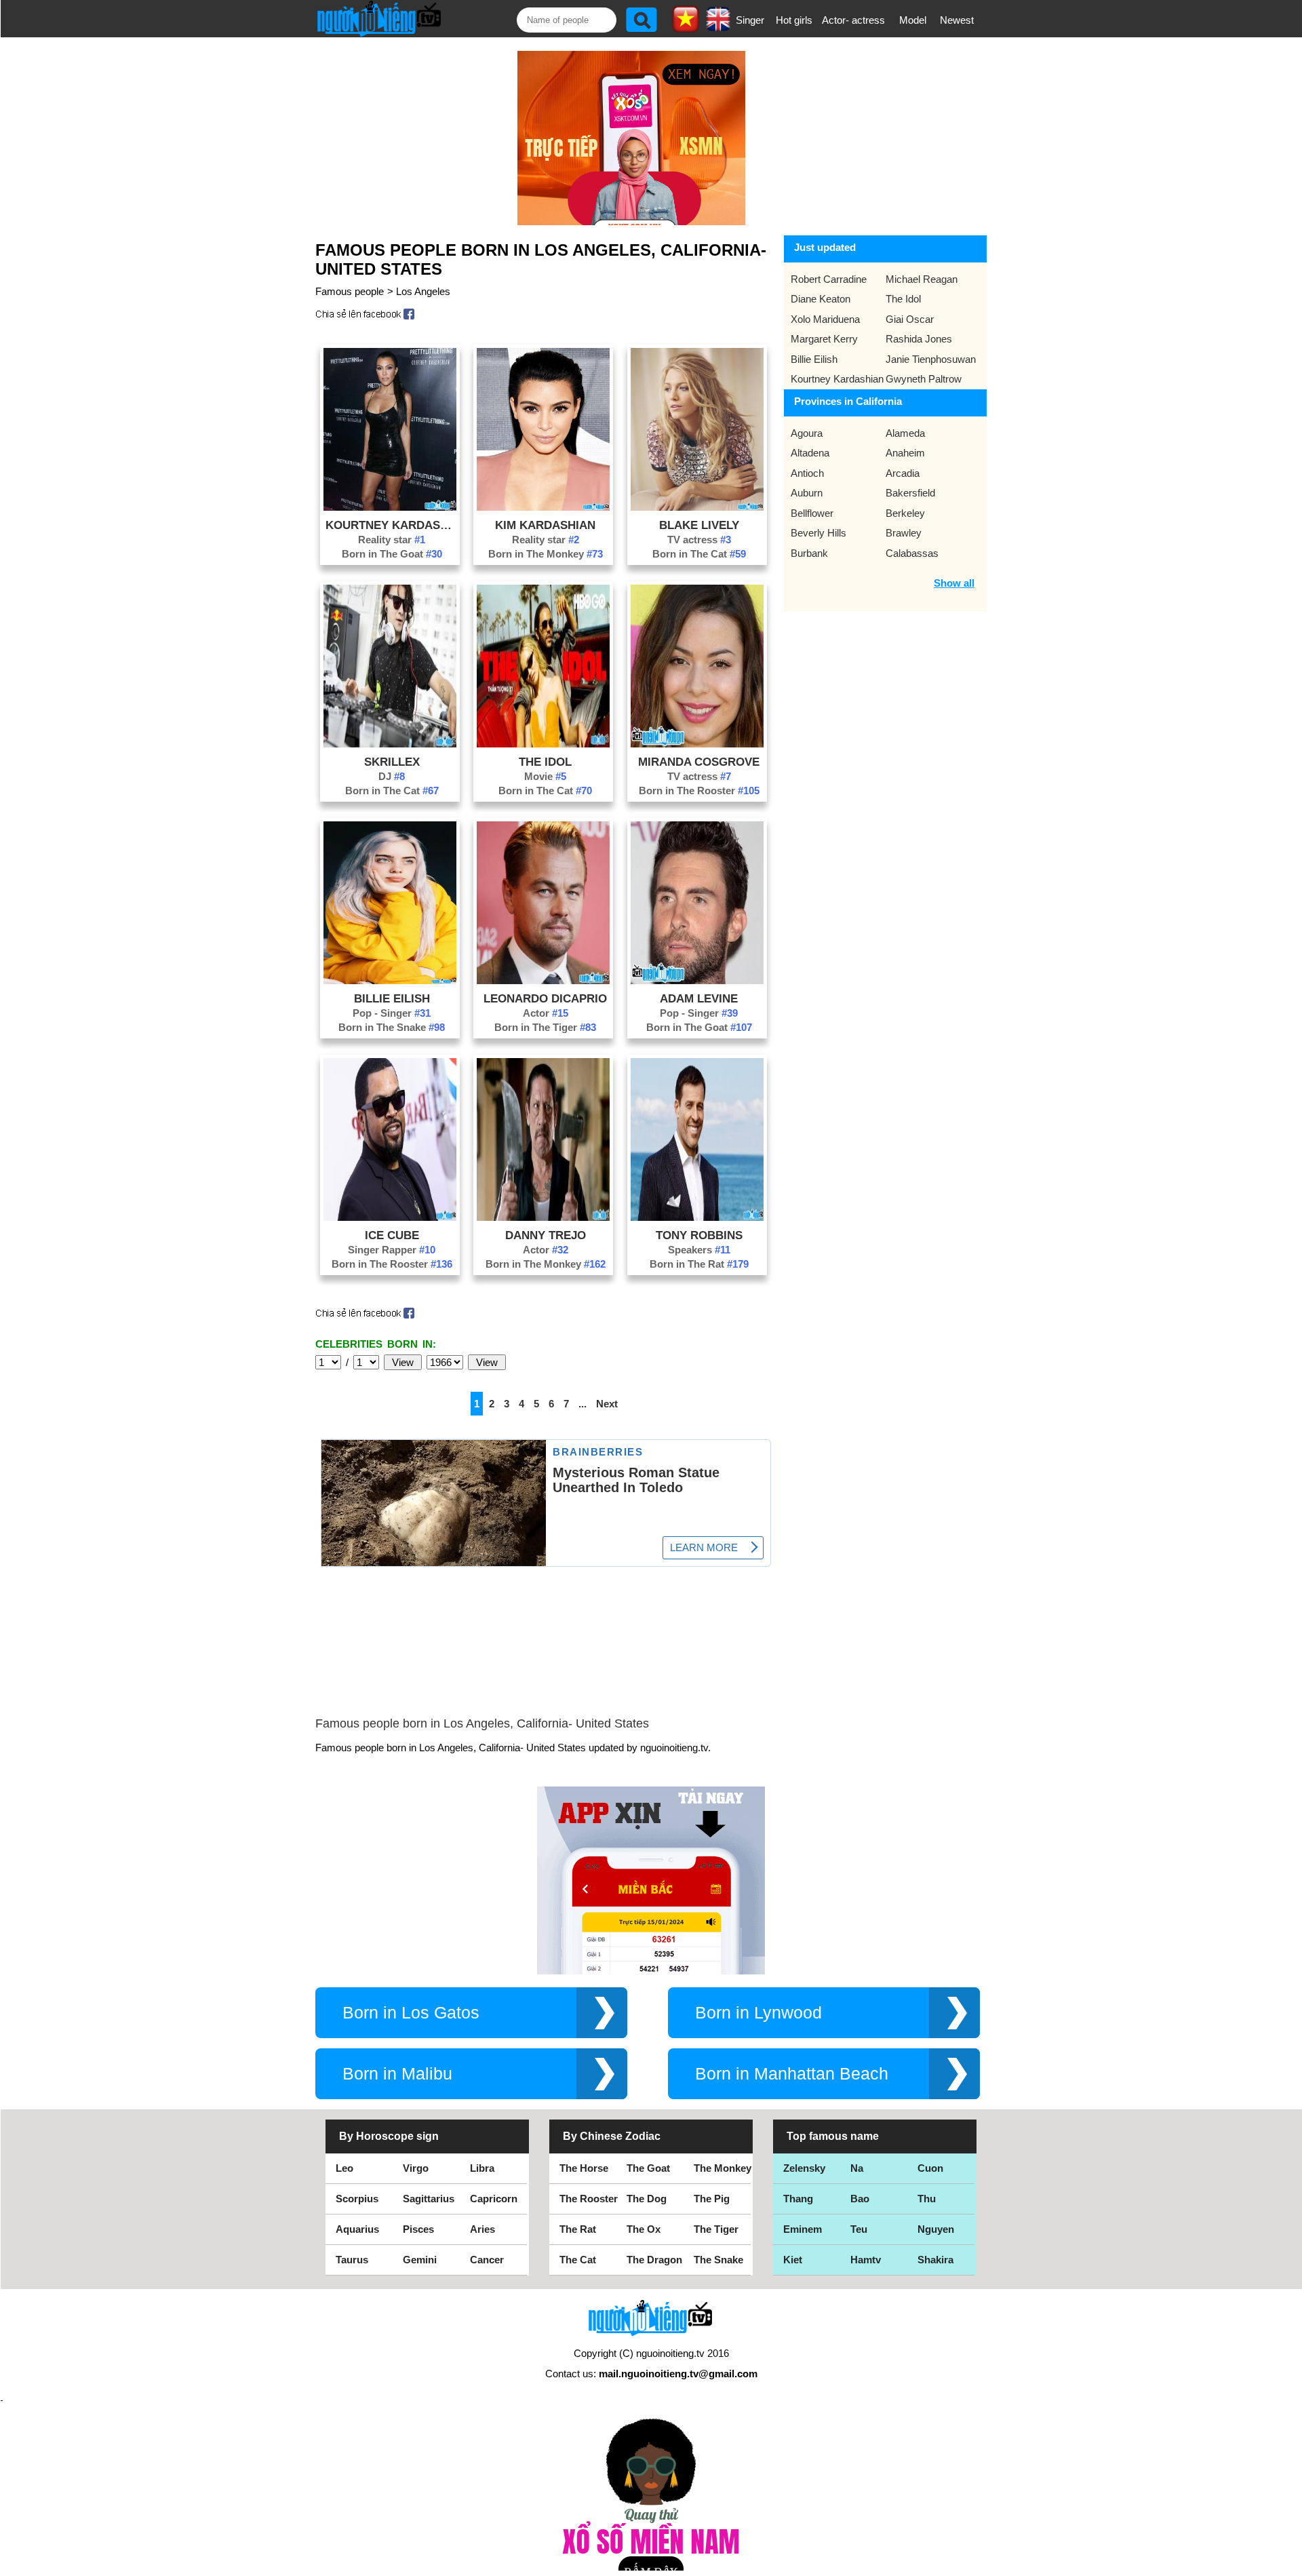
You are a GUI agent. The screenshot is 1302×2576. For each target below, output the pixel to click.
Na (857, 2168)
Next (607, 1404)
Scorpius (357, 2199)
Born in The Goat (392, 554)
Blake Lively (699, 525)
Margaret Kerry (824, 339)
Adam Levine (699, 998)
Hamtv (866, 2260)
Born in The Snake (392, 1027)
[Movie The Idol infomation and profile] (543, 744)
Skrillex (392, 762)
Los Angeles (423, 291)
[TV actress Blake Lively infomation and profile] (697, 507)
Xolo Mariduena (825, 319)
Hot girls (794, 20)
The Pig (712, 2199)
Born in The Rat (699, 1264)
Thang (798, 2199)
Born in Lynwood (758, 2013)
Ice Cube (392, 1235)
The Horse (584, 2168)
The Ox (644, 2229)
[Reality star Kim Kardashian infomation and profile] (543, 507)
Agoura (807, 433)
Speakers (699, 1250)
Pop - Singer (392, 1013)
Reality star (392, 540)
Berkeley (905, 513)
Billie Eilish (392, 998)
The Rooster (589, 2199)
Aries (482, 2229)
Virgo (416, 2168)
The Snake (718, 2260)
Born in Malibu (397, 2074)
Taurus (352, 2260)
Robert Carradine (829, 279)
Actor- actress (853, 20)
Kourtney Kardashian (392, 525)
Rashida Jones (919, 339)
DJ (392, 776)
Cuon (930, 2168)
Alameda (905, 433)
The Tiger (716, 2229)
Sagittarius (429, 2199)
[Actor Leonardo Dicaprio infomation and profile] (543, 980)
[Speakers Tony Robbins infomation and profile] (697, 1217)
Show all (954, 583)
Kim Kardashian (545, 525)
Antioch (807, 473)
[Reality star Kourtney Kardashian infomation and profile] (390, 507)
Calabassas (912, 553)
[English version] (718, 26)
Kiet (793, 2260)
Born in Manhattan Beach (792, 2074)
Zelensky (804, 2168)
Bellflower (812, 513)
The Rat (578, 2229)
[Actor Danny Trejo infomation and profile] (543, 1217)
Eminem (803, 2229)
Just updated (825, 247)
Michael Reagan (922, 279)
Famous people (350, 291)
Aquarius (357, 2229)
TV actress (699, 540)
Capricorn (494, 2199)
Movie (545, 776)
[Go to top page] (1288, 2562)
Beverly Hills (818, 533)
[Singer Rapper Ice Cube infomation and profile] (390, 1217)
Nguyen (936, 2229)
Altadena (810, 453)
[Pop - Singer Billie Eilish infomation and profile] (390, 980)
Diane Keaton (821, 299)
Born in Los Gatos (411, 2013)
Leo (344, 2168)
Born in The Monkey (546, 554)
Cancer (487, 2260)
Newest (957, 20)
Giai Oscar (910, 319)
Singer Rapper (392, 1250)
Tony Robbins (699, 1235)
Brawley (904, 533)
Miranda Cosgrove (699, 762)
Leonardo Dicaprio (545, 998)
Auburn (807, 493)
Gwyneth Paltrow (924, 379)
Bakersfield (910, 493)
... (583, 1404)
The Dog (647, 2199)
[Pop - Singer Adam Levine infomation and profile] (697, 980)
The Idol (545, 762)
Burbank (809, 553)
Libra (482, 2168)
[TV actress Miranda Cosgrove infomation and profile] (697, 744)
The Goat (648, 2168)
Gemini (420, 2260)
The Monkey (723, 2168)
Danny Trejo (546, 1235)
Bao (860, 2199)
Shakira (935, 2260)
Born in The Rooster (699, 791)
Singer (750, 20)
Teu (859, 2229)
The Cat (578, 2260)
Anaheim (905, 453)
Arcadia (903, 473)
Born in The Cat (699, 554)
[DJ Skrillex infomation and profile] (390, 744)
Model (913, 20)
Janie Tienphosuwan (931, 359)
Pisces (418, 2229)
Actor (546, 1013)
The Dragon (654, 2260)
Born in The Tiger (545, 1027)
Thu (927, 2199)
